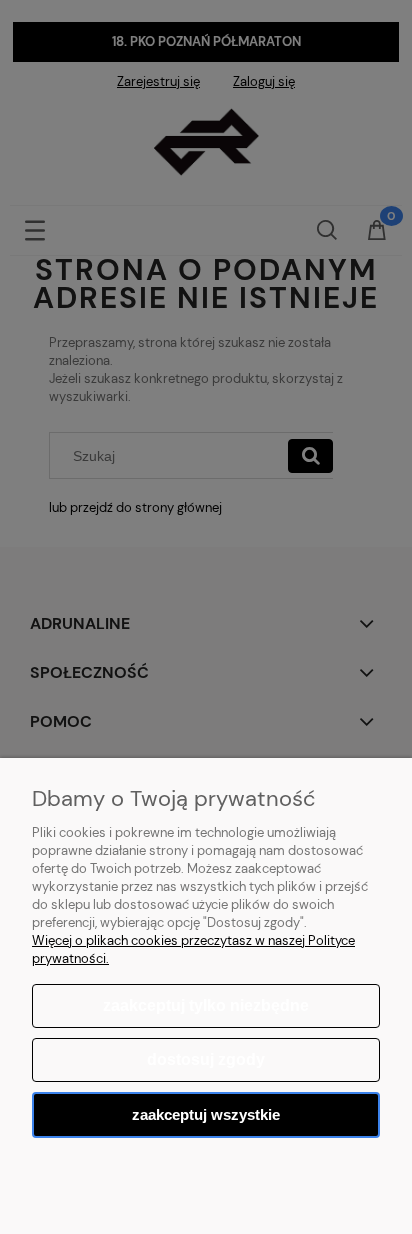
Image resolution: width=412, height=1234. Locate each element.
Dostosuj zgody (206, 1059)
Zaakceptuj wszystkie (206, 1114)
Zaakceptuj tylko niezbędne (206, 1005)
